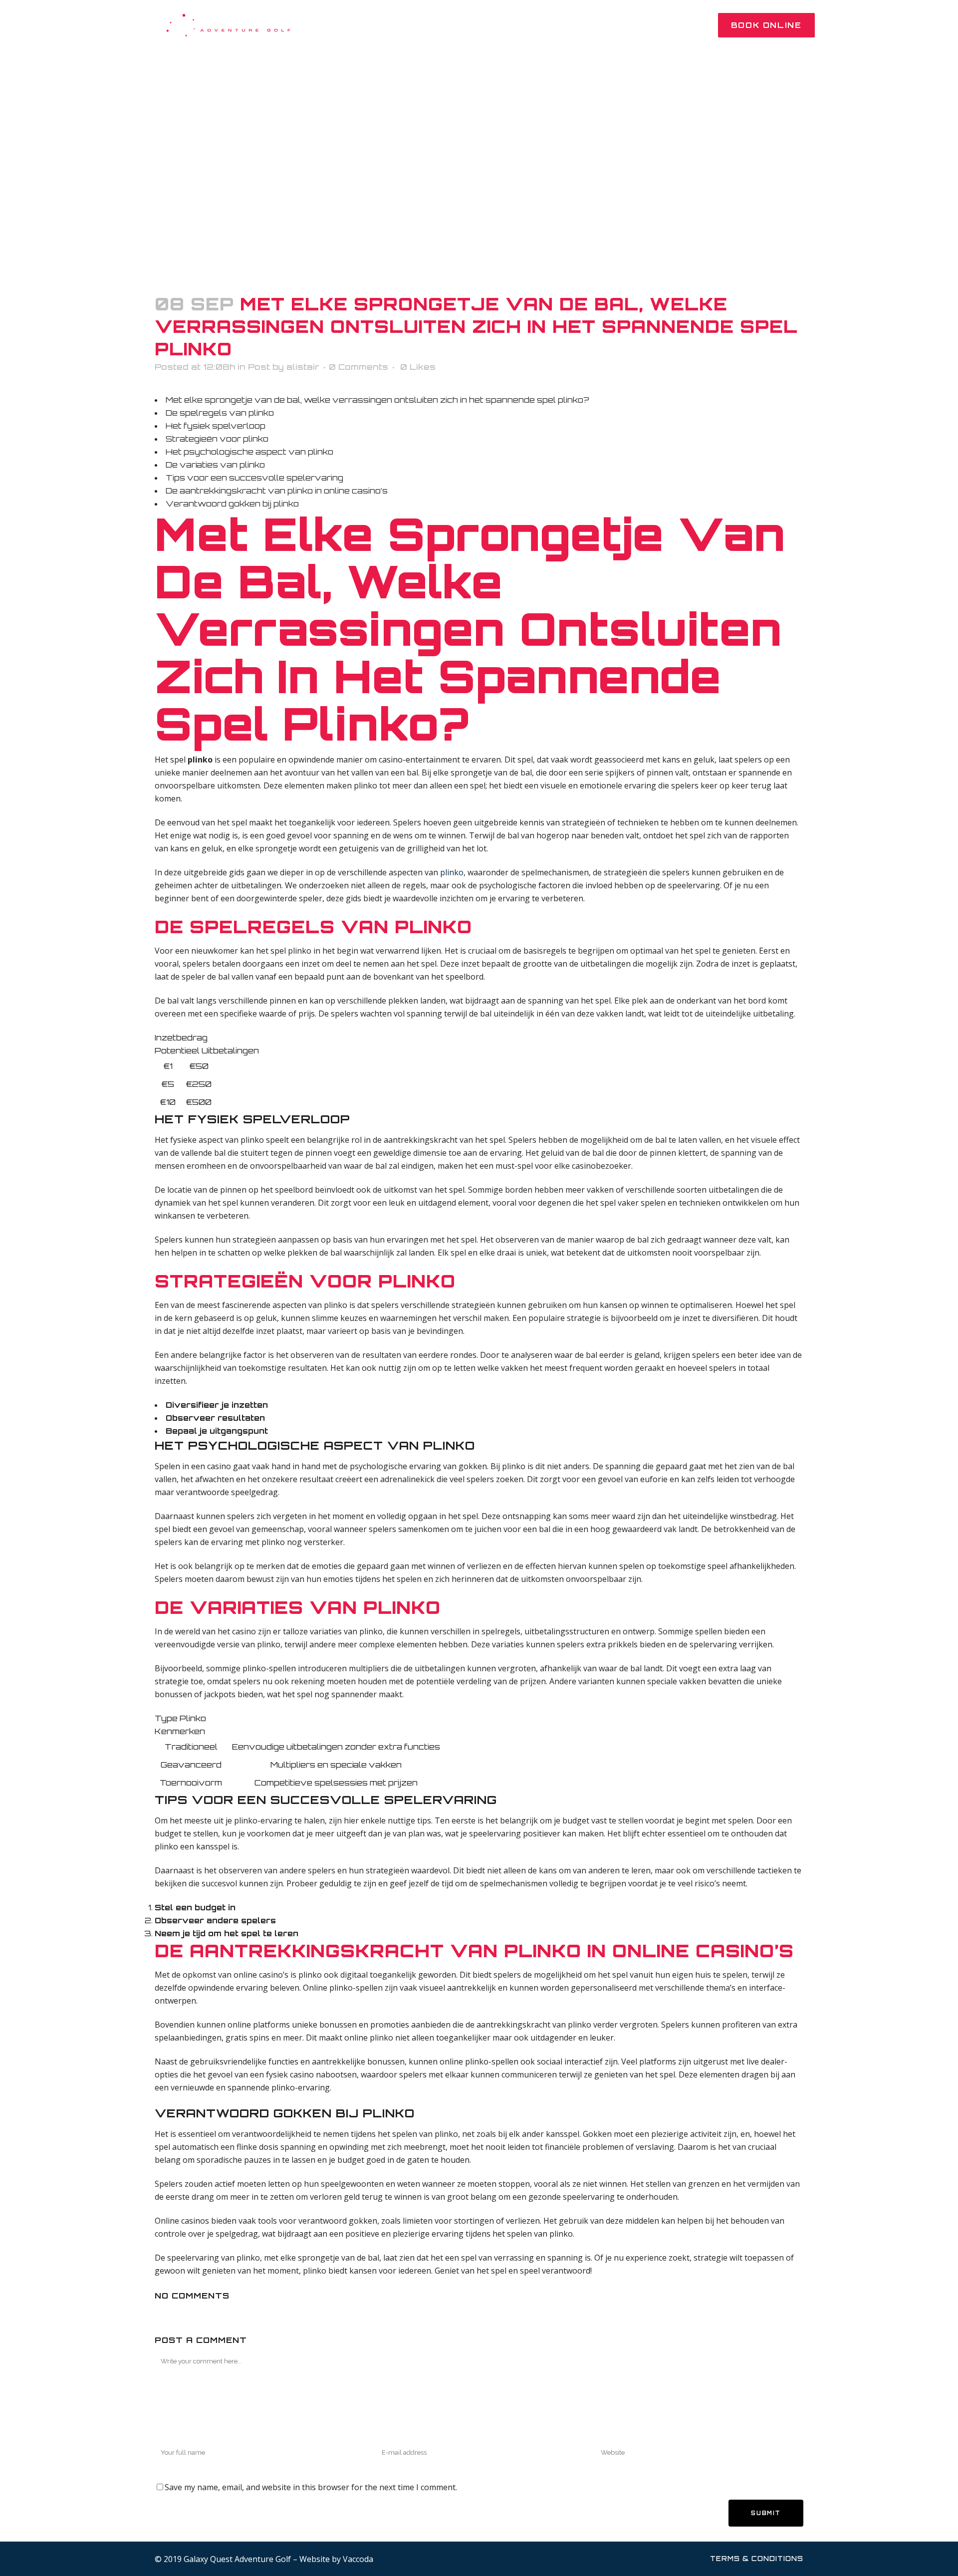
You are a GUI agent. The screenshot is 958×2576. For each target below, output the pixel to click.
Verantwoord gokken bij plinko (232, 504)
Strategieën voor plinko (217, 439)
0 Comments (359, 367)
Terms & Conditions (757, 2559)
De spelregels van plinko (220, 413)
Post (259, 367)
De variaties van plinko (215, 465)
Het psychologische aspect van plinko (249, 452)
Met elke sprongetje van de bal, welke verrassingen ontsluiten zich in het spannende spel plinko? (377, 400)
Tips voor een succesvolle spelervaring (254, 478)
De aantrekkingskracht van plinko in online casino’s (277, 491)
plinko (452, 872)
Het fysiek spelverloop (216, 426)
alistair (303, 367)
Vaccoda (358, 2559)
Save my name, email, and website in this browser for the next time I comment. (311, 2487)
